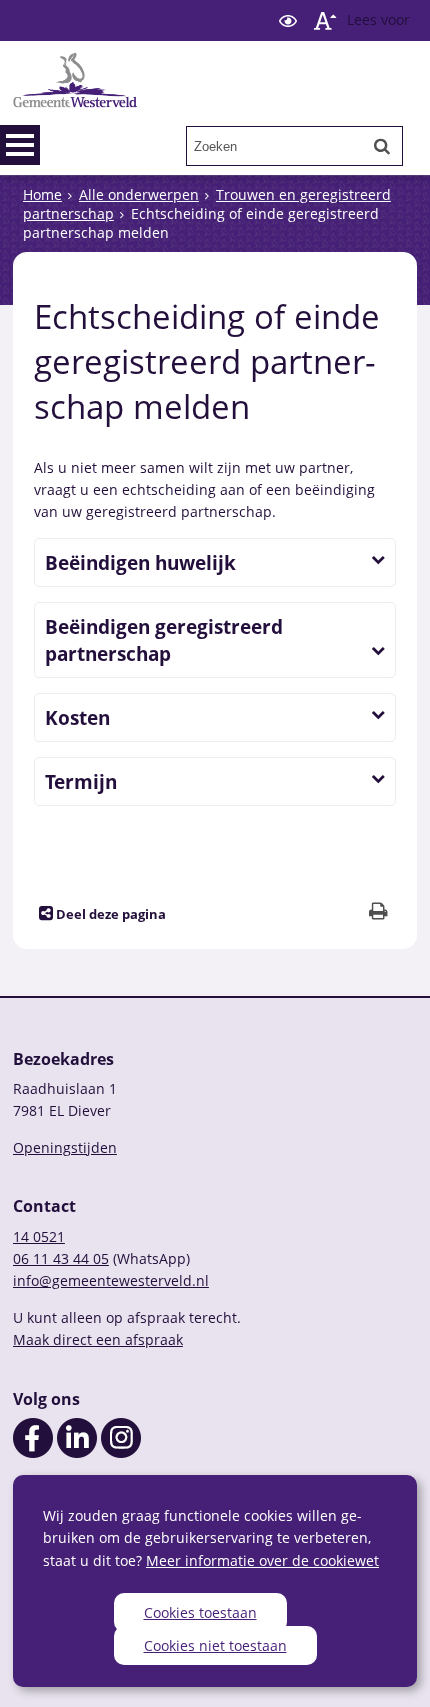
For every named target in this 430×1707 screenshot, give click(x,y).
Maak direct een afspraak (98, 1339)
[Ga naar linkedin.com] (77, 1452)
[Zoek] (382, 146)
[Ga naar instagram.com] (121, 1452)
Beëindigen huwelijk (140, 562)
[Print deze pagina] (378, 913)
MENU (20, 145)
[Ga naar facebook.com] (33, 1452)
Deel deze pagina (109, 914)
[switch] (288, 20)
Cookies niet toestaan (215, 1645)
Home (42, 194)
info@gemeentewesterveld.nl (111, 1280)
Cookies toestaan (200, 1612)
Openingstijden (65, 1147)
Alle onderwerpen (139, 194)
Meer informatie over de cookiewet (262, 1560)
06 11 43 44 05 (61, 1258)
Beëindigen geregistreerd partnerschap (164, 640)
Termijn (81, 781)
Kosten (77, 717)
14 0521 (39, 1236)
